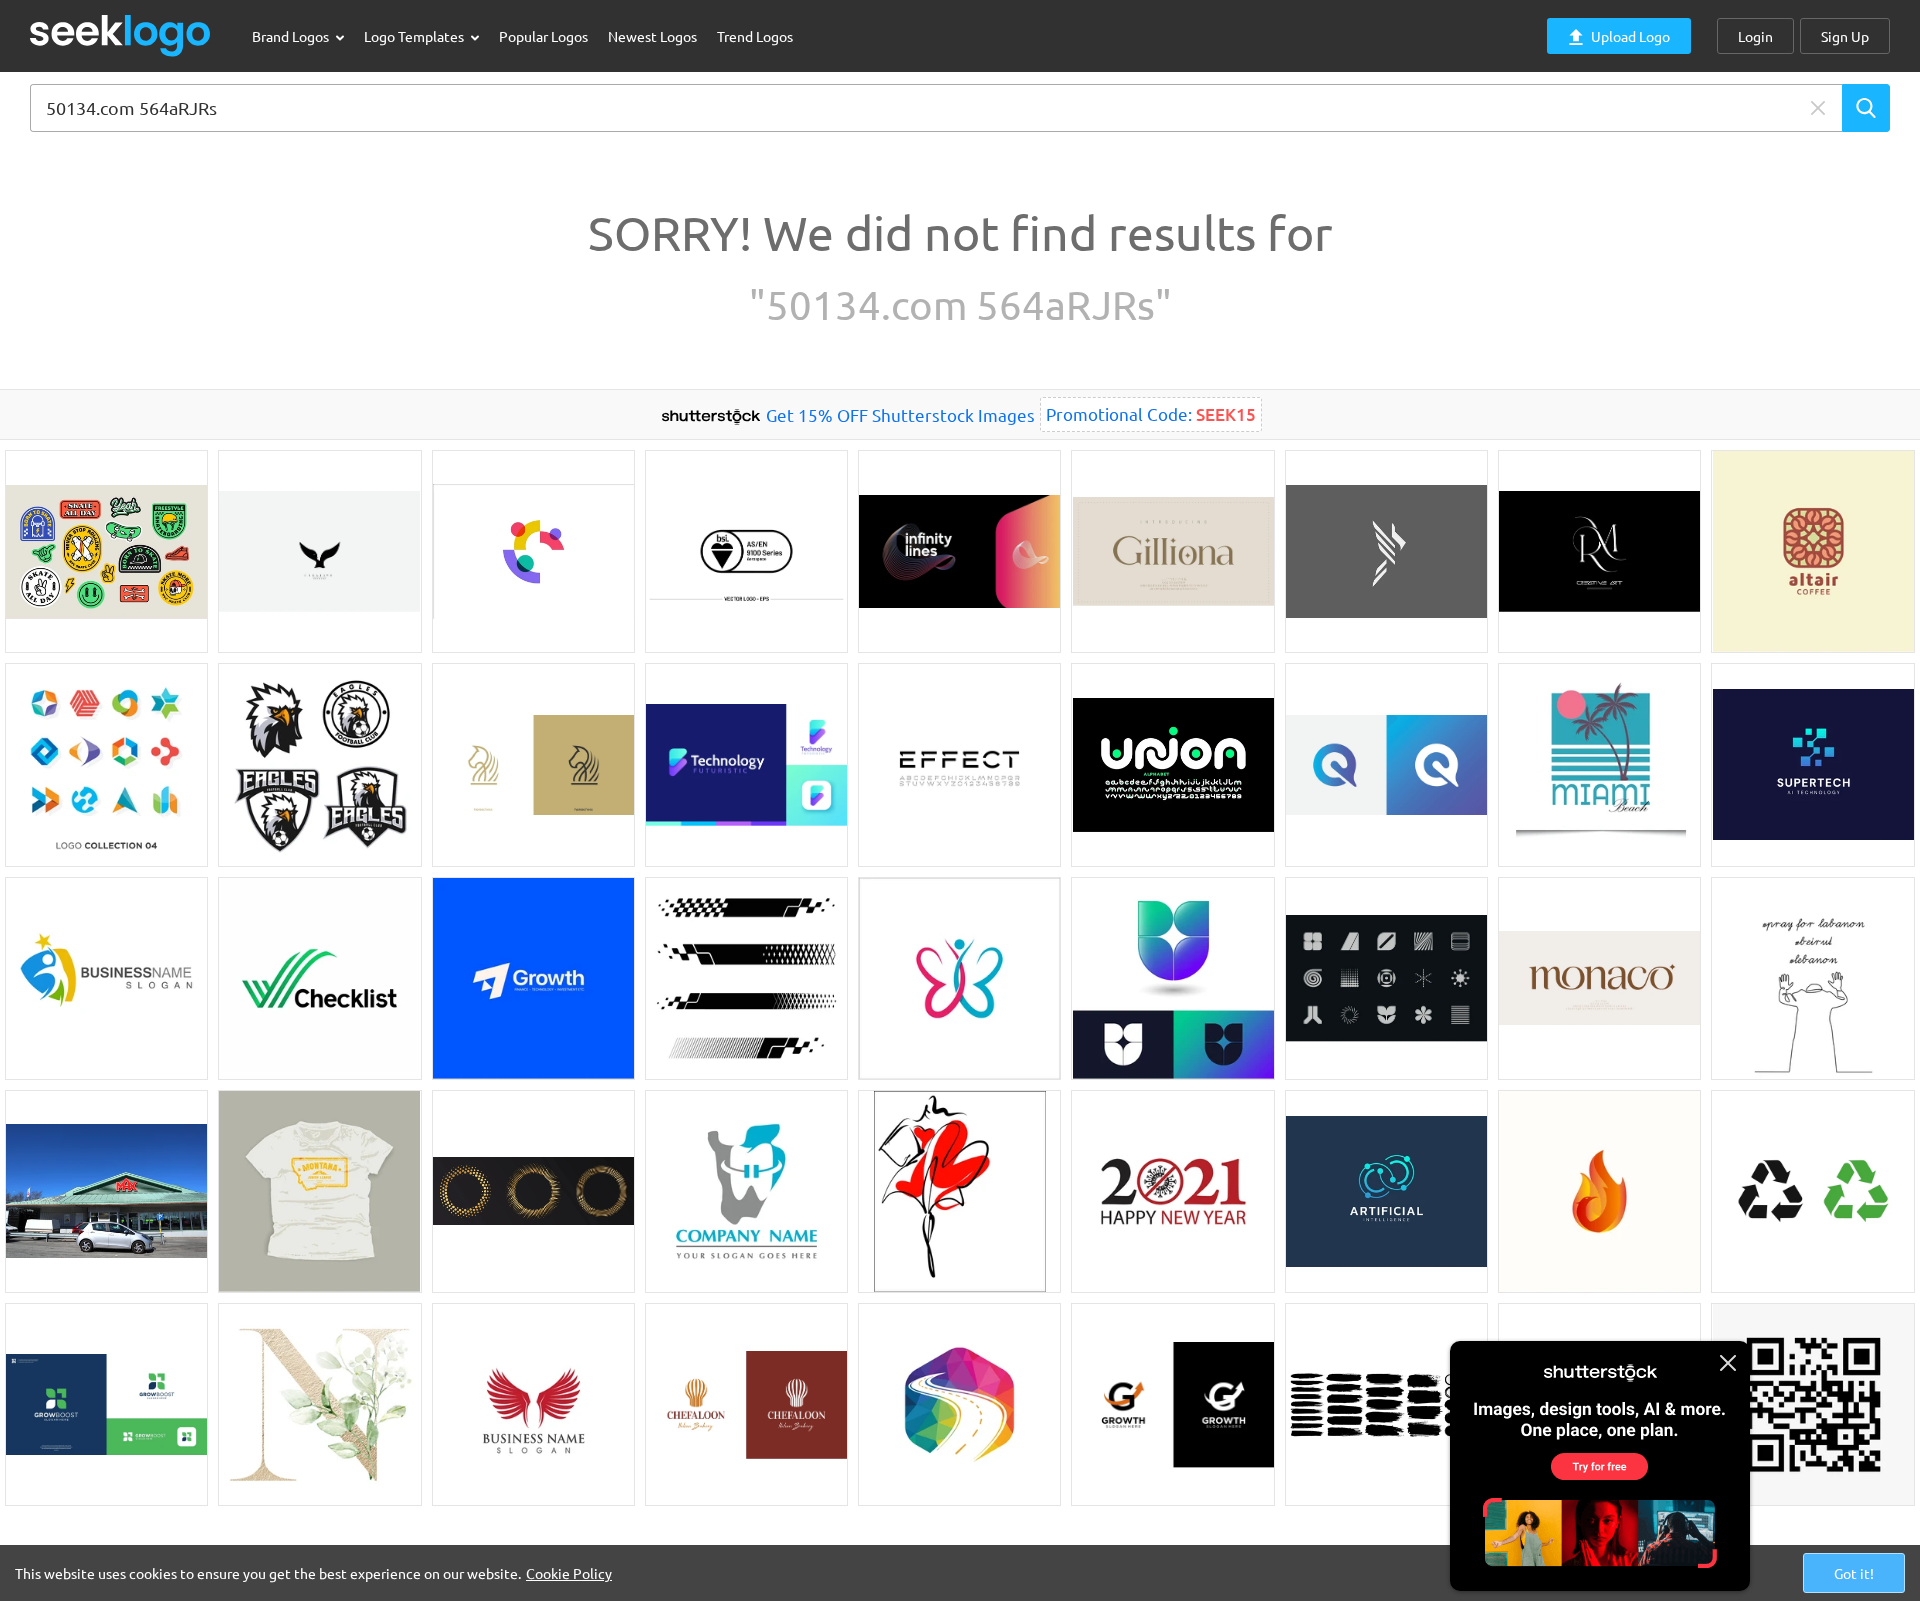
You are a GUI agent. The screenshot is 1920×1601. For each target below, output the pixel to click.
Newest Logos (652, 36)
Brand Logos (292, 36)
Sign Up (1845, 36)
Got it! (1854, 1573)
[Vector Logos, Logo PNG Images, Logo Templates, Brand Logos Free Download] (121, 35)
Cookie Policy (569, 1573)
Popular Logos (543, 36)
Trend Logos (755, 36)
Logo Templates (415, 36)
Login (1755, 36)
